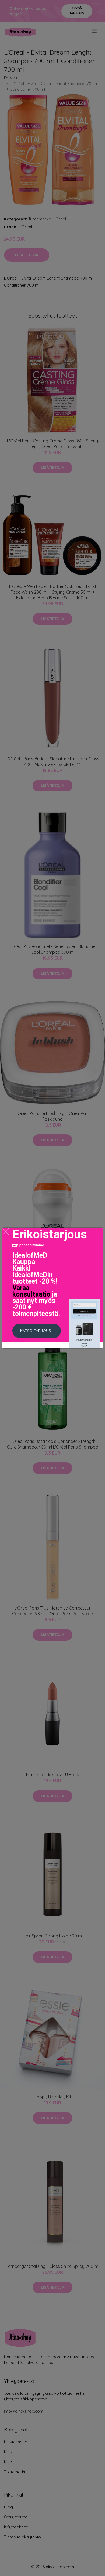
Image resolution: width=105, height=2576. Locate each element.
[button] (37, 1331)
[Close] (6, 1232)
